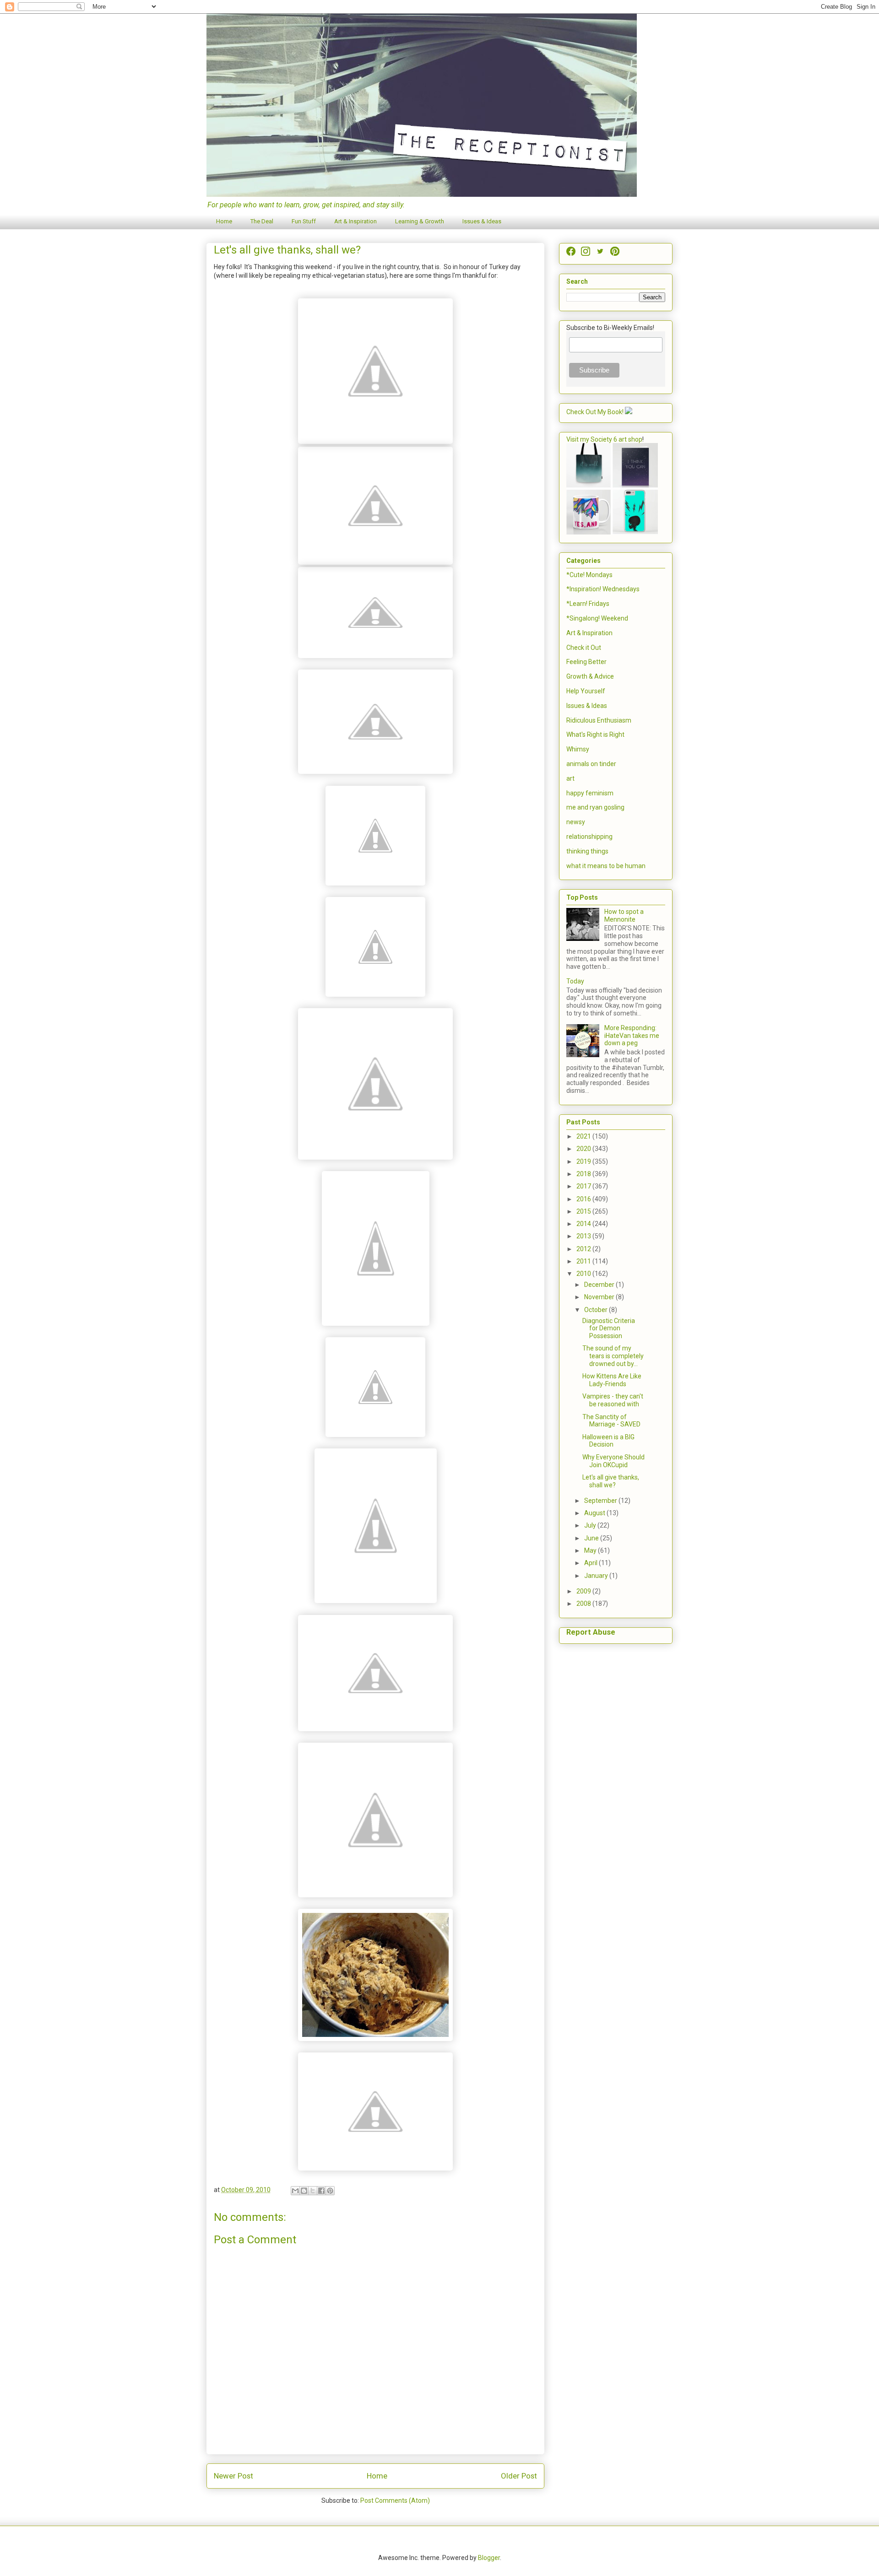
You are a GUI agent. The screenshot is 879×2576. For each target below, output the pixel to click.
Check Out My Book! (595, 412)
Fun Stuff (304, 221)
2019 (584, 1161)
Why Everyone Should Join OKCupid (613, 1461)
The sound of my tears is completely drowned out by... (613, 1356)
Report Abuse (591, 1632)
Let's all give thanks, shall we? (611, 1481)
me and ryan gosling (595, 807)
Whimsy (578, 749)
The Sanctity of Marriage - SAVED (611, 1421)
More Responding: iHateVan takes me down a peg (632, 1036)
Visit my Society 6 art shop (604, 439)
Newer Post (233, 2476)
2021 (584, 1136)
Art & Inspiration (355, 221)
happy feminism (590, 793)
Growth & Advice (590, 676)
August (595, 1513)
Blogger (489, 2558)
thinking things (587, 851)
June (592, 1538)
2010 (584, 1274)
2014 (584, 1224)
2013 (584, 1236)
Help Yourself (586, 691)
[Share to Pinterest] (330, 2191)
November (600, 1297)
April (591, 1563)
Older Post (519, 2476)
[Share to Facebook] (321, 2191)
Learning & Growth (420, 221)
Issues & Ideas (482, 221)
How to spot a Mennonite (624, 915)
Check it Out (584, 648)
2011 (584, 1261)
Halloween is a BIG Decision (608, 1441)
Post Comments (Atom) (395, 2500)
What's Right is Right (595, 734)
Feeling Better (586, 662)
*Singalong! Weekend (597, 618)
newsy (576, 822)
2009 (584, 1591)
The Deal (262, 221)
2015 (584, 1211)
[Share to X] (313, 2191)
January (597, 1576)
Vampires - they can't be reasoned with (613, 1400)
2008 (584, 1604)
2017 (584, 1186)
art (570, 778)
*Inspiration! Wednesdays (603, 589)
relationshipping (589, 837)
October (597, 1310)
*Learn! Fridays (588, 604)
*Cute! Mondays (589, 575)
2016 (584, 1199)
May (591, 1550)
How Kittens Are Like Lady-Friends (612, 1380)
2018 (584, 1174)
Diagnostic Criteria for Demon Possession (609, 1329)
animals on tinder (591, 764)
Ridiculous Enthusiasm (599, 720)
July (591, 1525)
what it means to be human (606, 866)
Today (575, 981)
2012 (584, 1249)
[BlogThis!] (304, 2191)
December (600, 1285)
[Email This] (295, 2191)
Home (224, 221)
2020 (584, 1149)
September (601, 1501)
